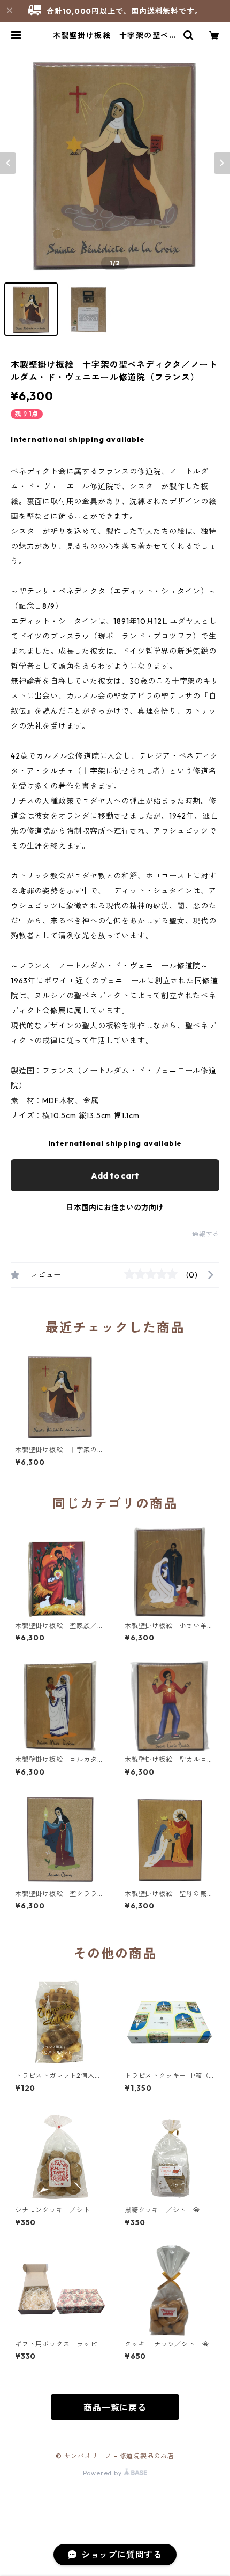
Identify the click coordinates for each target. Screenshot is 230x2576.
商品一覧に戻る (115, 2407)
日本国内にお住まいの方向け (115, 1207)
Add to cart (115, 1175)
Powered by (103, 2473)
